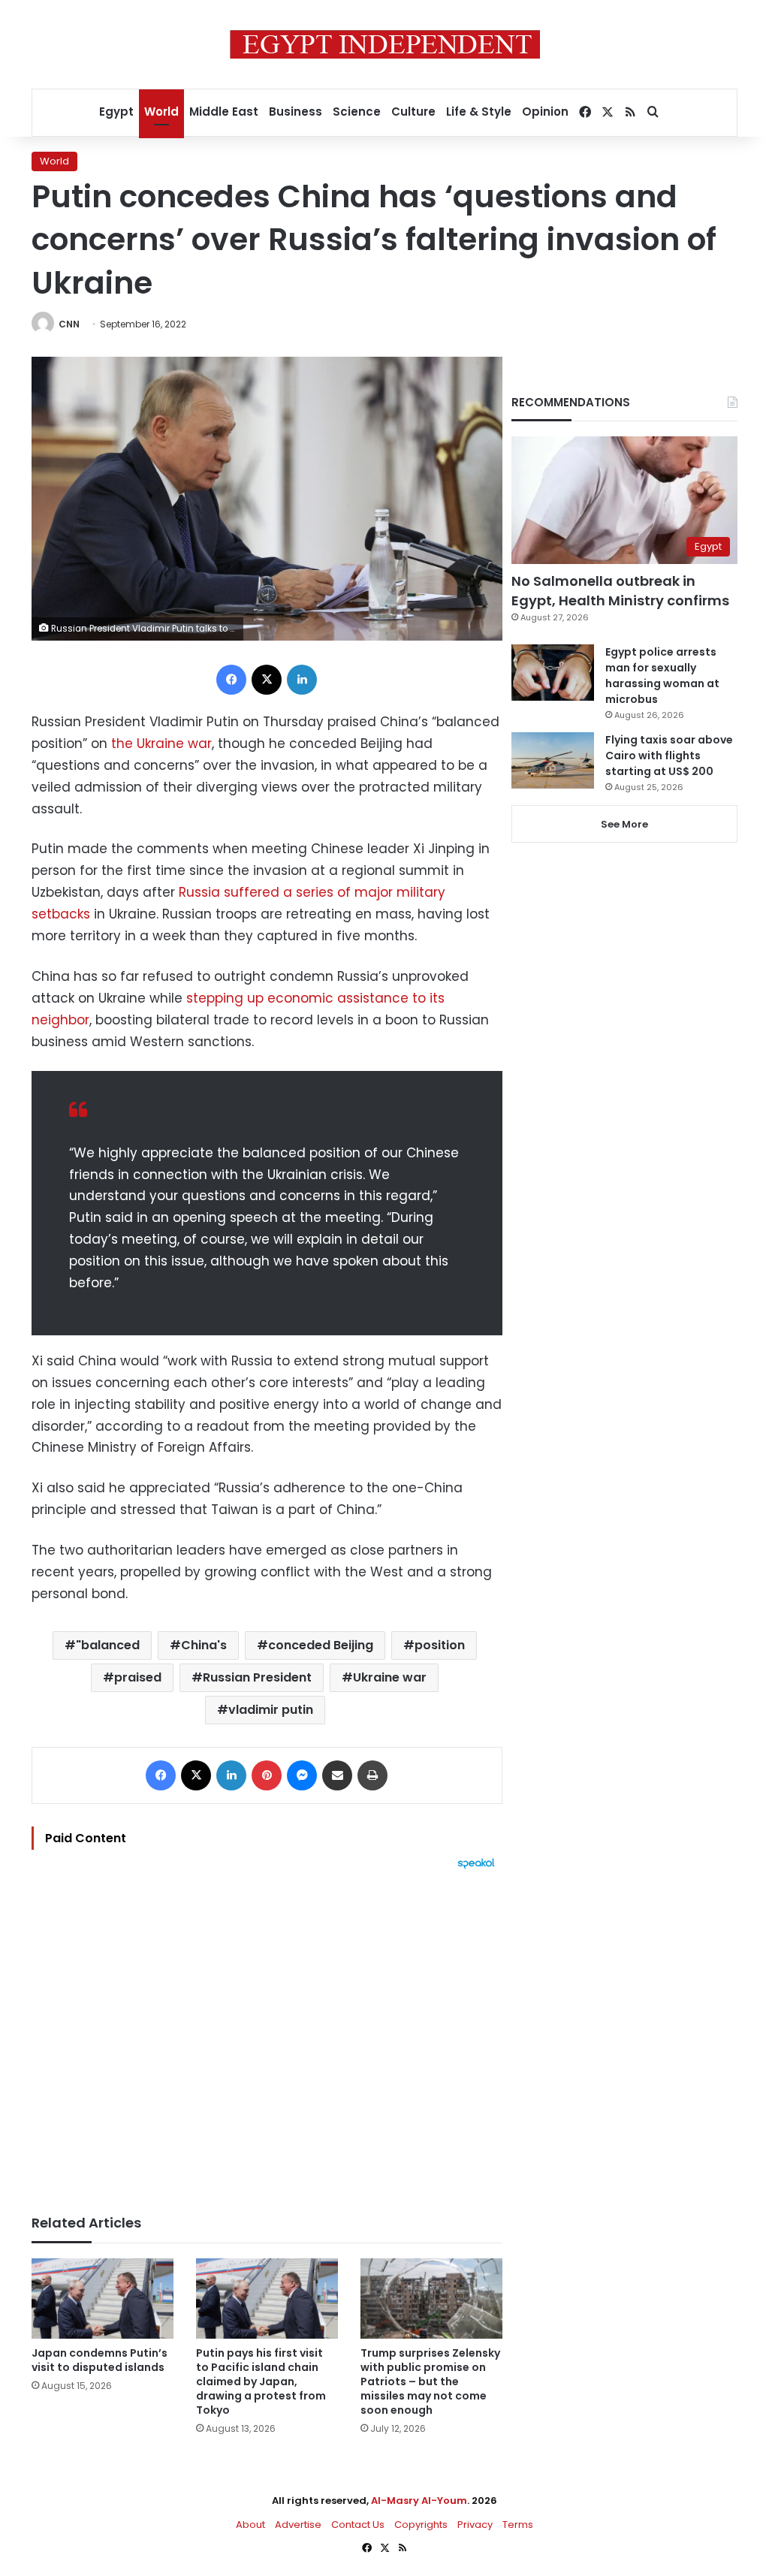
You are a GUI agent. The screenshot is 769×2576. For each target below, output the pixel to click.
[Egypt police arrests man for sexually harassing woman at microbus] (553, 673)
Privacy (475, 2525)
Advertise (298, 2525)
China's (204, 1645)
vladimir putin (271, 1710)
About (250, 2525)
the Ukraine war (161, 744)
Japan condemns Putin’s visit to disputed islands (100, 2360)
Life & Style (479, 112)
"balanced (108, 1645)
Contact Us (358, 2525)
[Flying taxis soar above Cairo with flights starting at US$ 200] (553, 760)
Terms (518, 2525)
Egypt (116, 112)
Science (357, 112)
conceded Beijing (321, 1645)
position (440, 1645)
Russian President (257, 1677)
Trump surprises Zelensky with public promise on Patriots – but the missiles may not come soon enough (430, 2381)
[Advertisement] (267, 2035)
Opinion (545, 112)
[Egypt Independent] (385, 44)
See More (624, 824)
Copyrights (421, 2525)
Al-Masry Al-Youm (419, 2501)
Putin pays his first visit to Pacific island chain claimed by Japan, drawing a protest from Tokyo (261, 2381)
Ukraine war (390, 1677)
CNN (69, 324)
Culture (413, 112)
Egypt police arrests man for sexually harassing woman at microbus (662, 676)
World (161, 112)
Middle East (224, 112)
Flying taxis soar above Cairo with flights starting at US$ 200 (669, 756)
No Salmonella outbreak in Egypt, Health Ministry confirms (620, 590)
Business (296, 112)
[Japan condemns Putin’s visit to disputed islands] (103, 2298)
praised (138, 1677)
